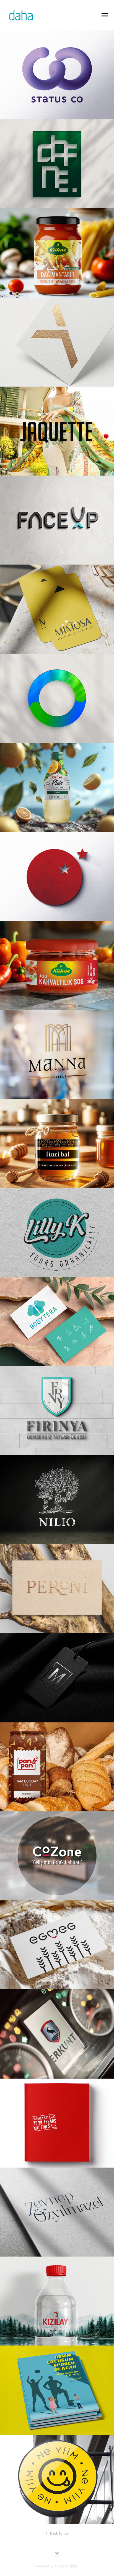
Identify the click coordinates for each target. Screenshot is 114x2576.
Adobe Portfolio (66, 2566)
